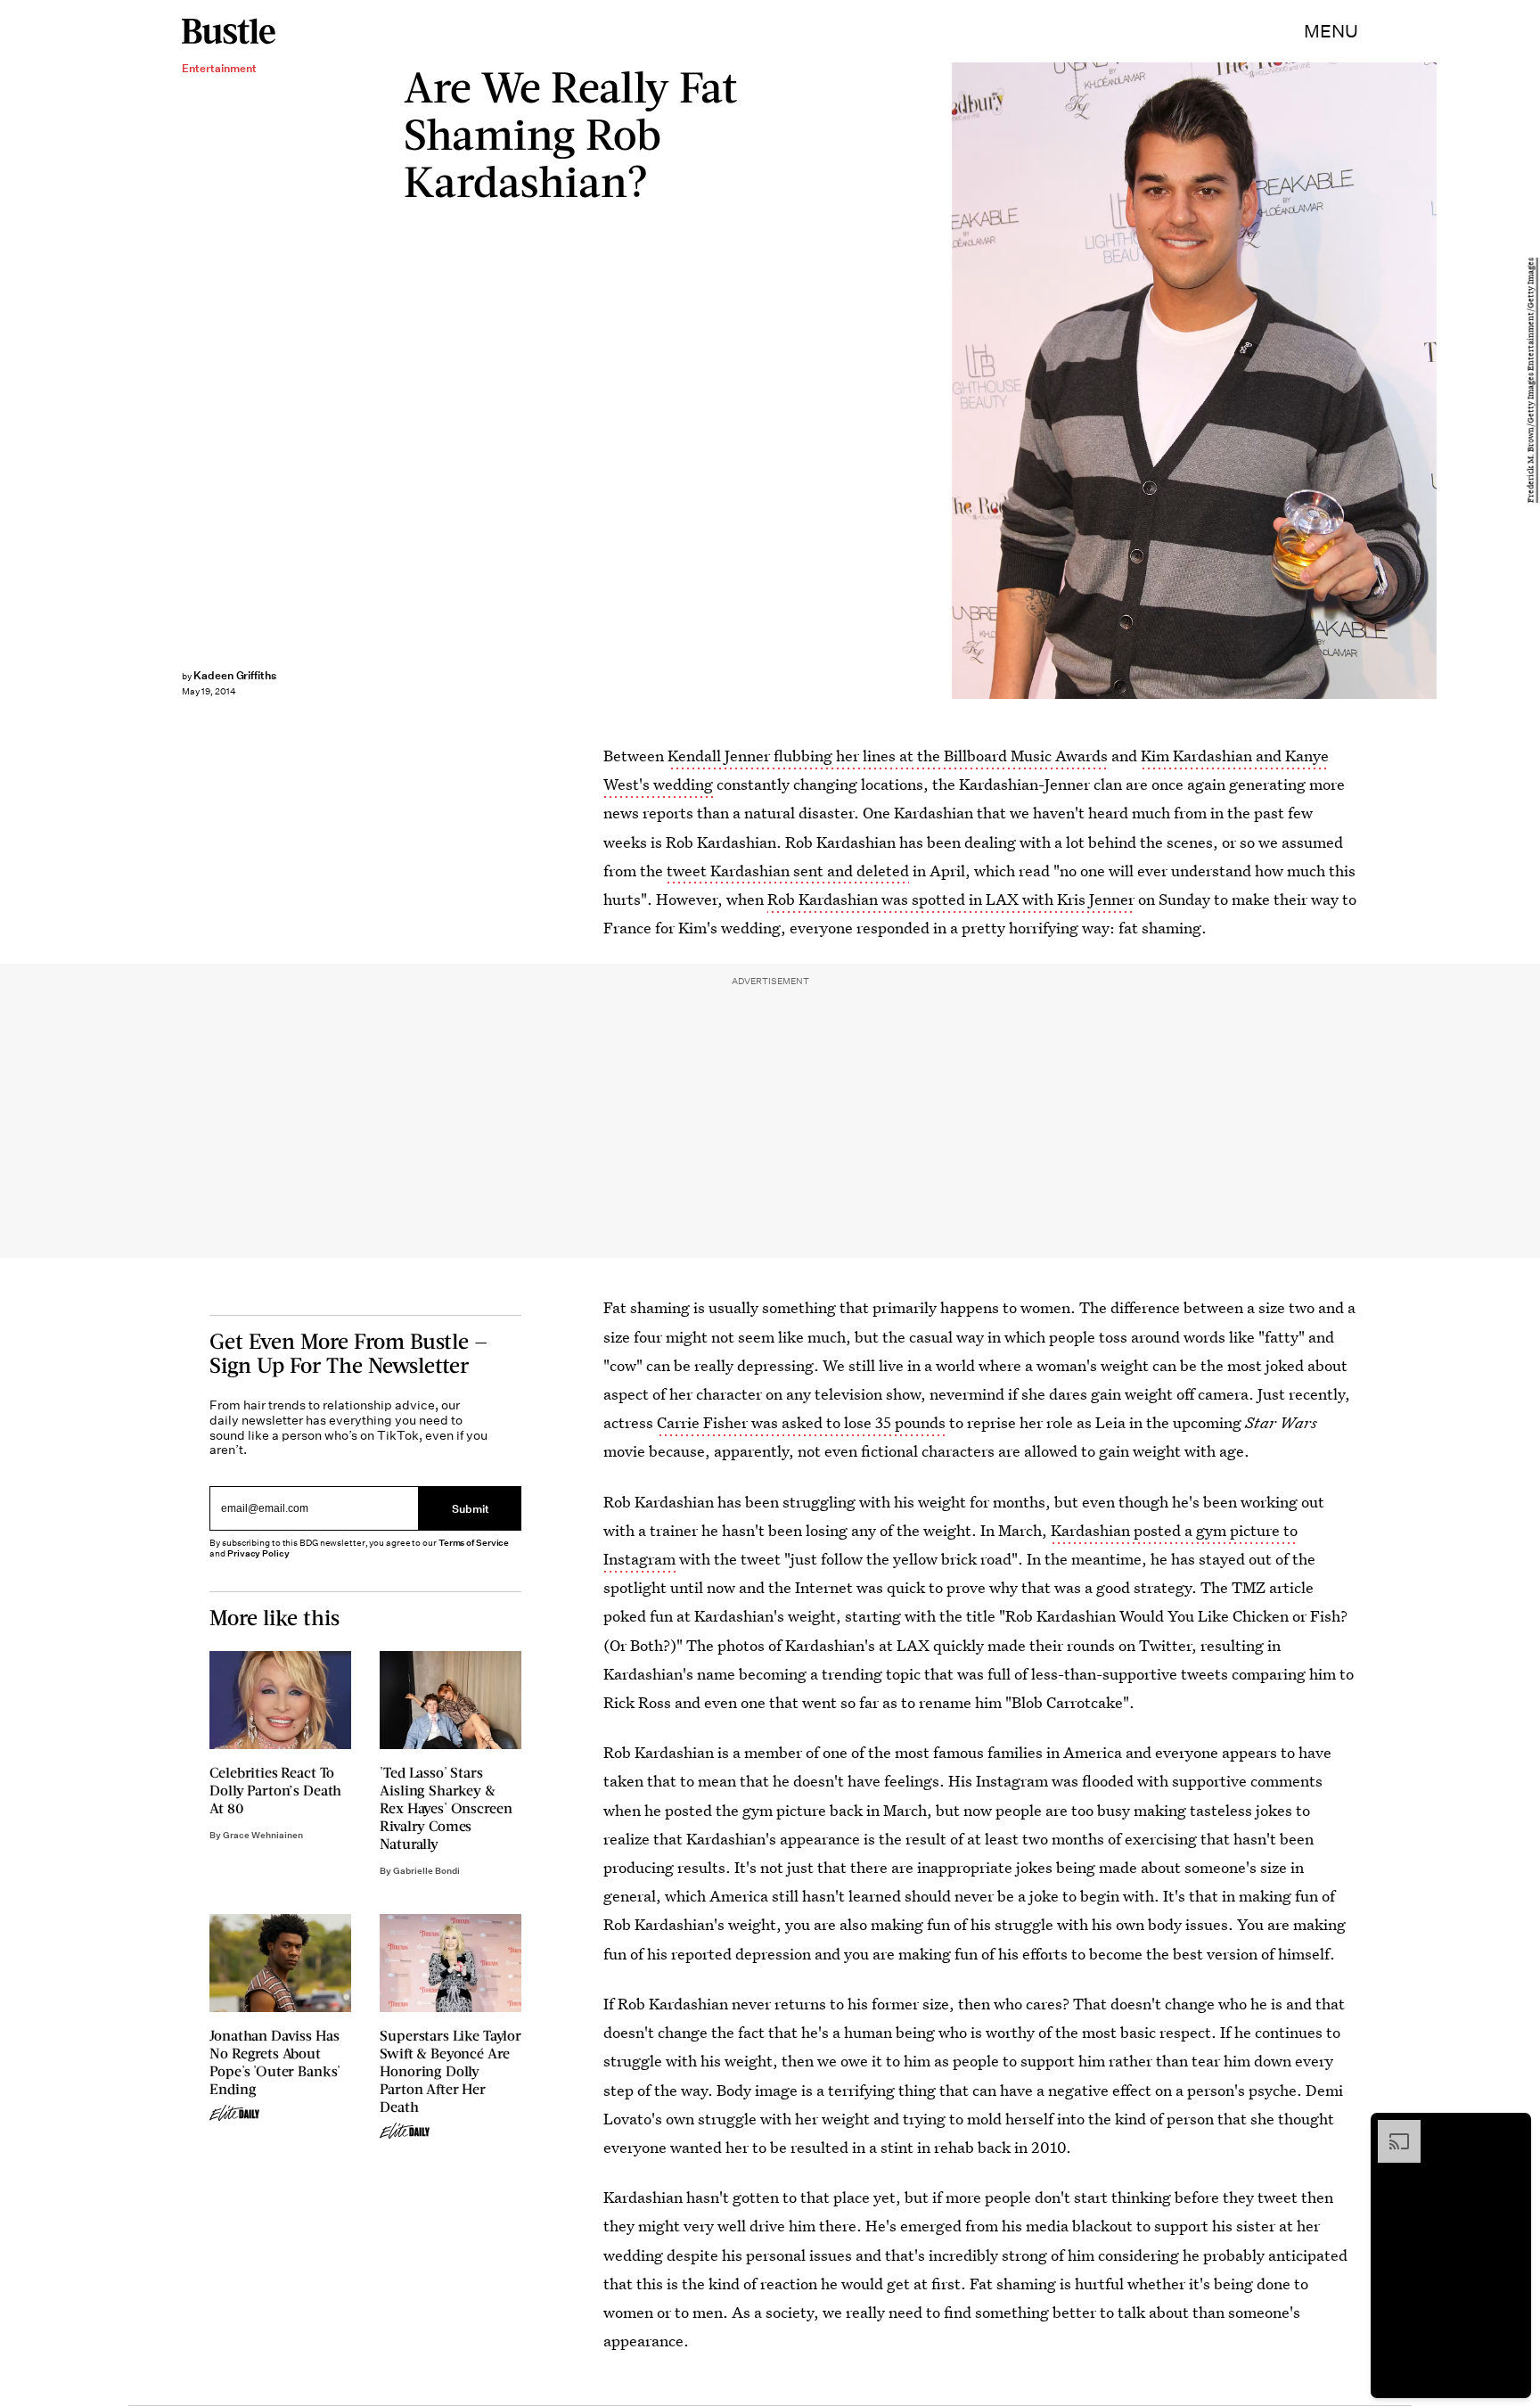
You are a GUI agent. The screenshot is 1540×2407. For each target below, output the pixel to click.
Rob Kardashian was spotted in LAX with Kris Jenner (951, 899)
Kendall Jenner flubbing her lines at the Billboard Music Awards (888, 756)
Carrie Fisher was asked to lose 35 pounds (801, 1422)
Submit (471, 1509)
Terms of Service (474, 1543)
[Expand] (1390, 2129)
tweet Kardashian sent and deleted (788, 871)
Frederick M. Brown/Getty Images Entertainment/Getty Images (1531, 381)
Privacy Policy (258, 1553)
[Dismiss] (1511, 2129)
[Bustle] (229, 31)
